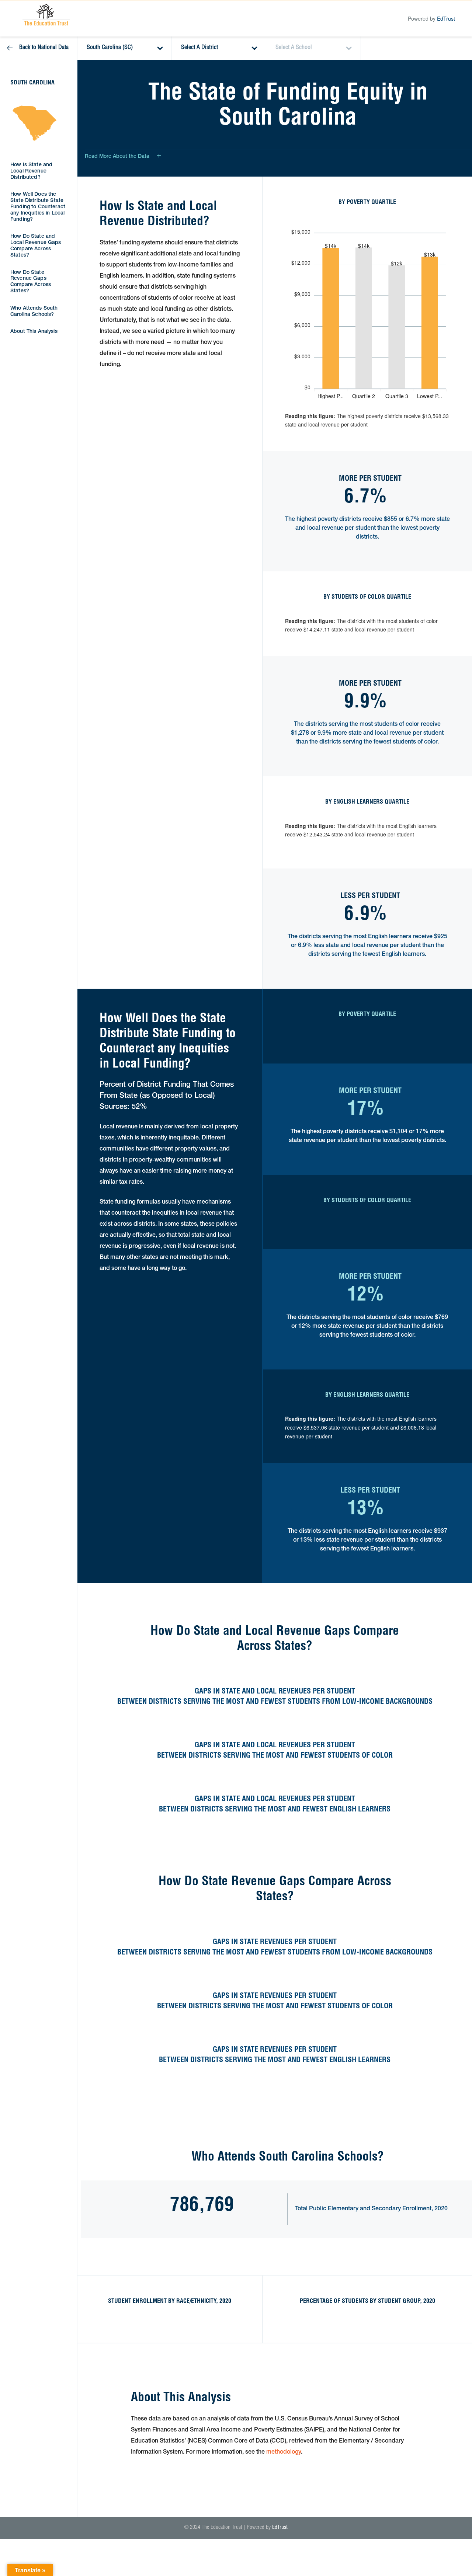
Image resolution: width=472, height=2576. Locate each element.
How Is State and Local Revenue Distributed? (31, 171)
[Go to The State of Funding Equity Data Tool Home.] (46, 15)
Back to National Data (44, 48)
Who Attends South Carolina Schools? (34, 312)
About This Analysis (34, 332)
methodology (284, 2453)
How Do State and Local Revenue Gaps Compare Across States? (36, 246)
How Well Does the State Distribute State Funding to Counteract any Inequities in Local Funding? (38, 207)
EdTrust (446, 18)
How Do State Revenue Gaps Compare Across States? (31, 282)
